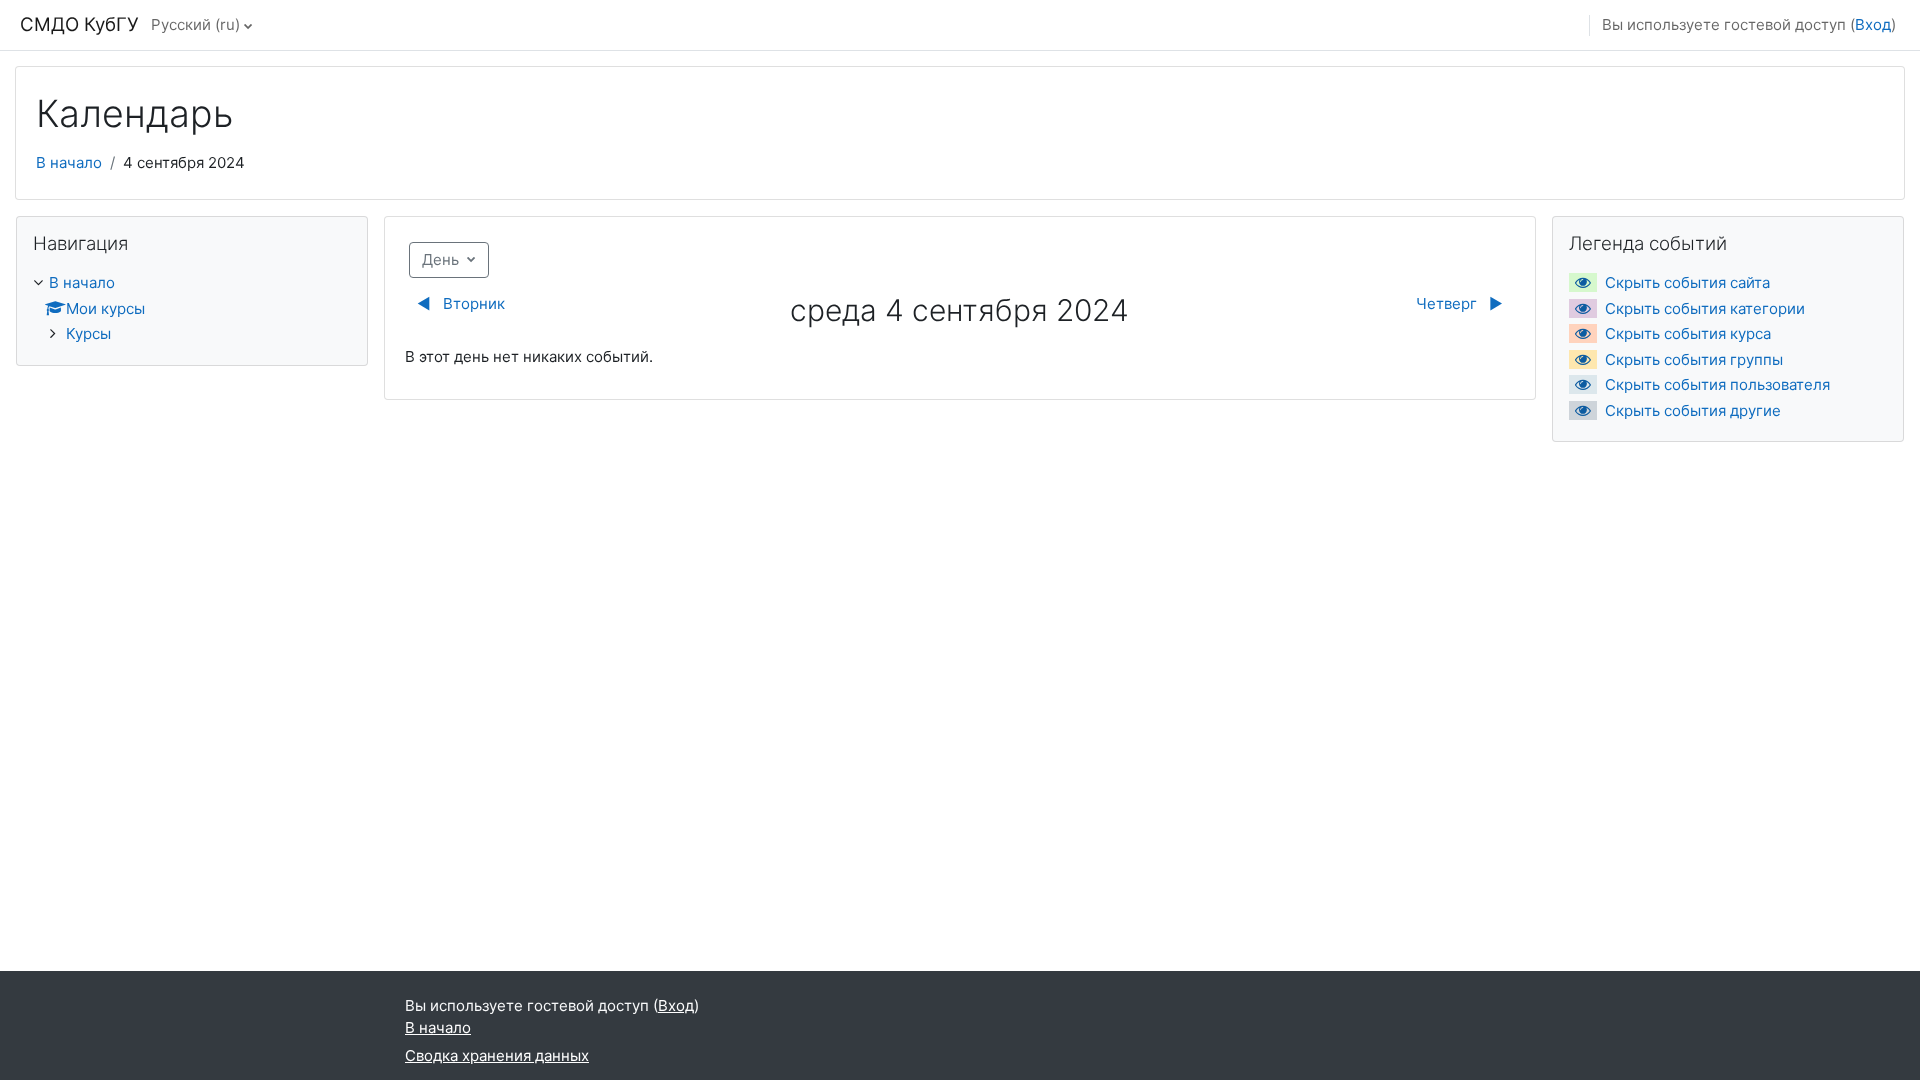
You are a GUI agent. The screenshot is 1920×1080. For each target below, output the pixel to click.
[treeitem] (192, 309)
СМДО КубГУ (79, 24)
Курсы (88, 333)
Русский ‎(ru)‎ (195, 24)
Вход (1873, 24)
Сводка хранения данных (497, 1055)
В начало (69, 162)
